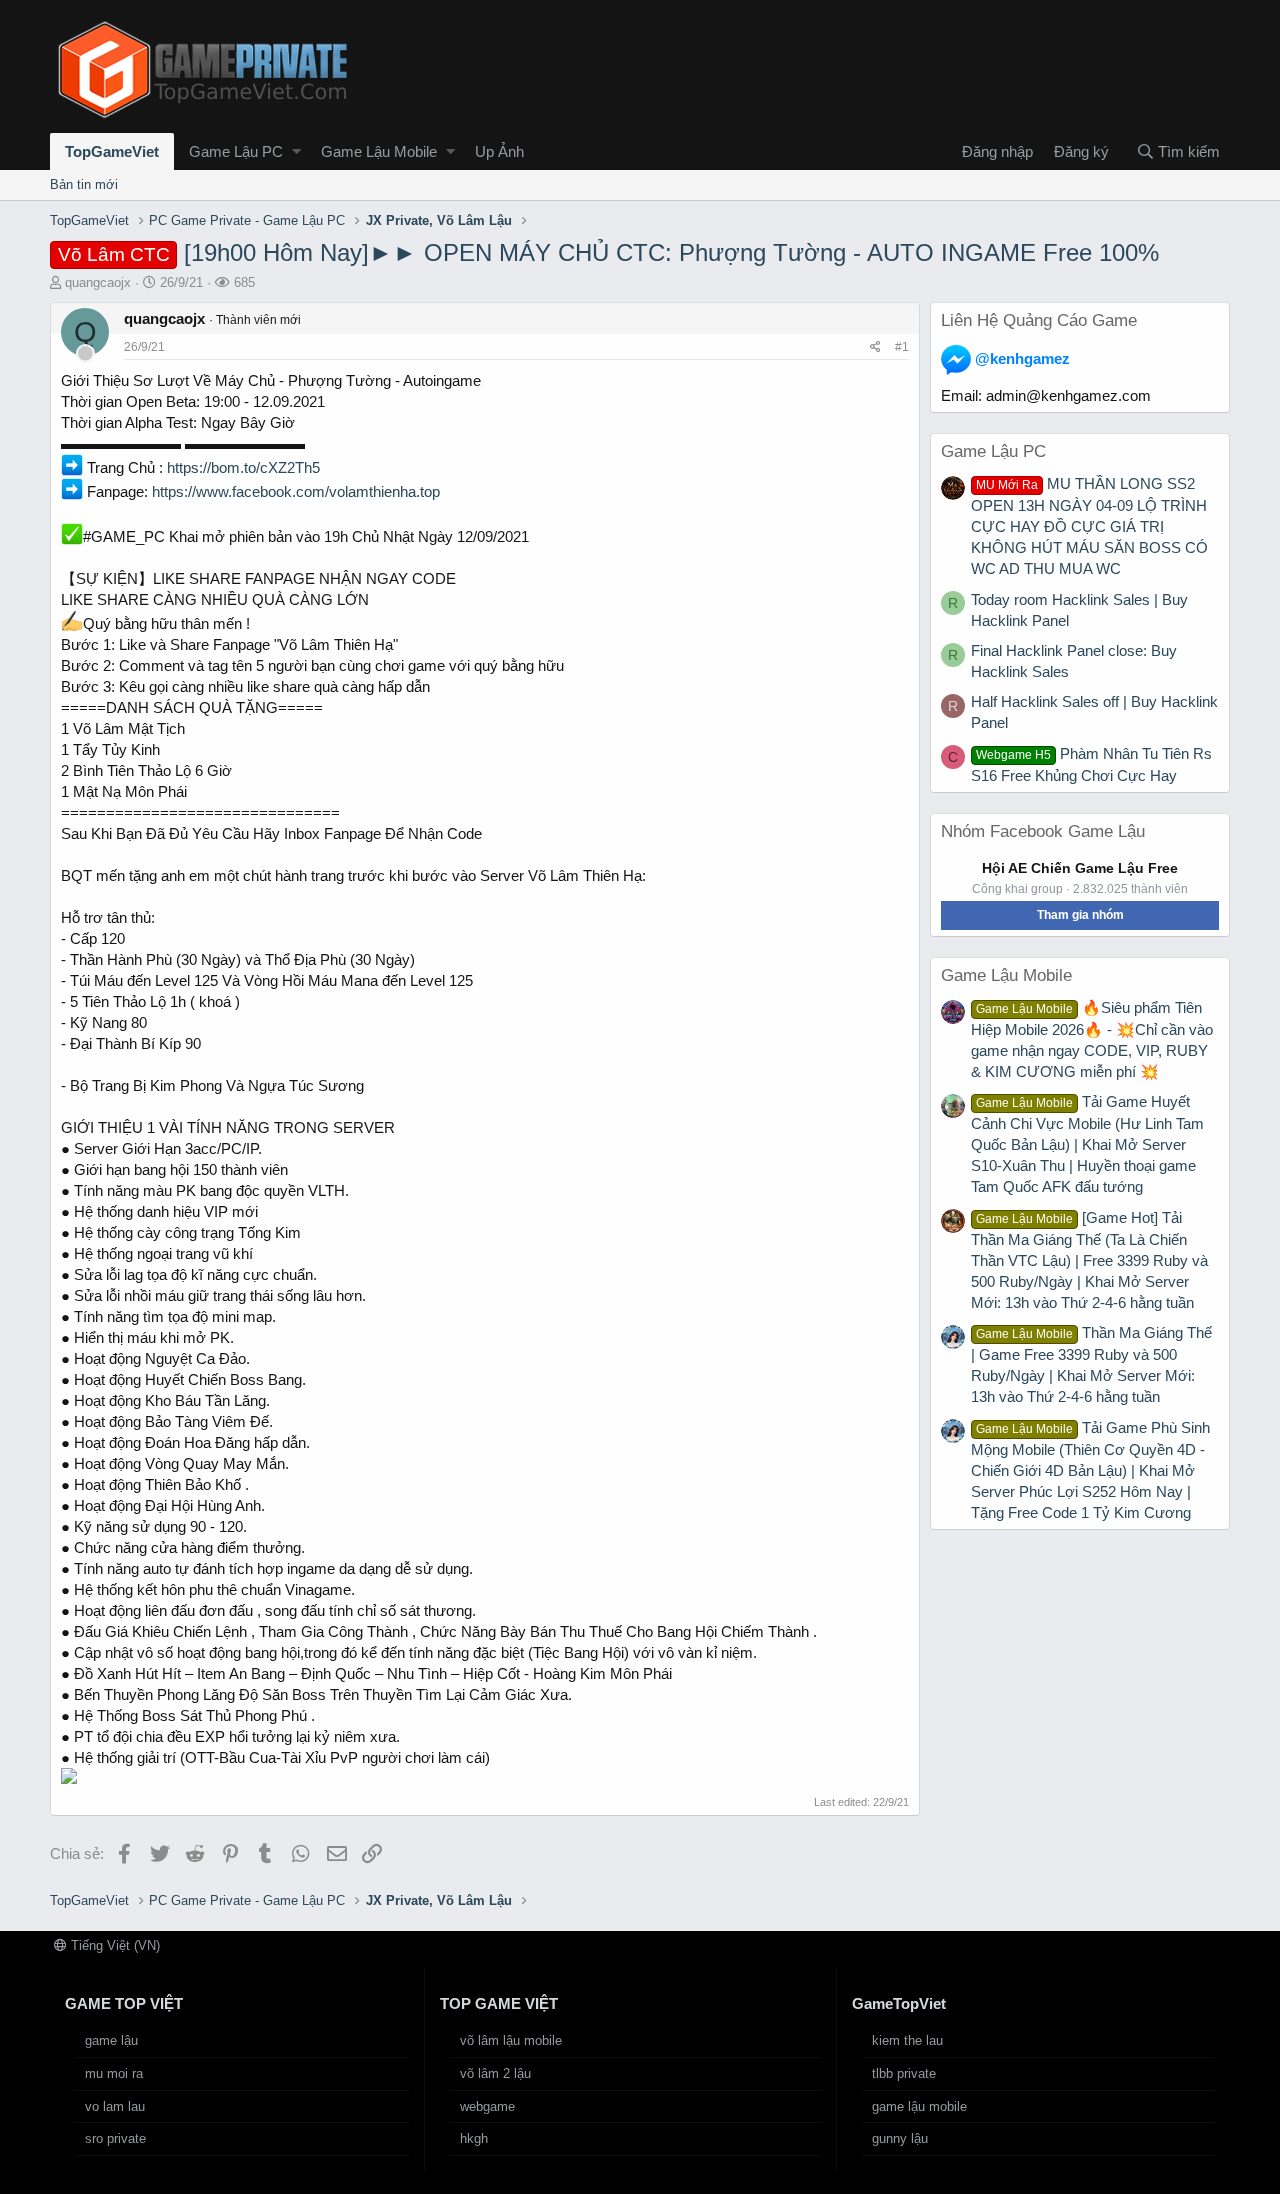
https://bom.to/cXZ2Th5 (243, 467)
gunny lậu (900, 2138)
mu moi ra (114, 2073)
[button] (296, 151)
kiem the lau (907, 2040)
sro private (115, 2138)
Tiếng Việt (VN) (113, 1945)
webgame (487, 2106)
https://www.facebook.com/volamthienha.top (296, 491)
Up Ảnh (499, 151)
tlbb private (904, 2073)
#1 (902, 347)
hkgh (474, 2138)
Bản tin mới (84, 184)
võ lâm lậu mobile (511, 2040)
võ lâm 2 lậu (495, 2073)
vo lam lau (115, 2106)
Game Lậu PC (236, 151)
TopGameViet (112, 151)
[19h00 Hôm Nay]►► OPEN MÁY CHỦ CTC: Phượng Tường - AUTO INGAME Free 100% (608, 252)
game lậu (111, 2040)
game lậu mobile (919, 2106)
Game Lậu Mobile (379, 151)
